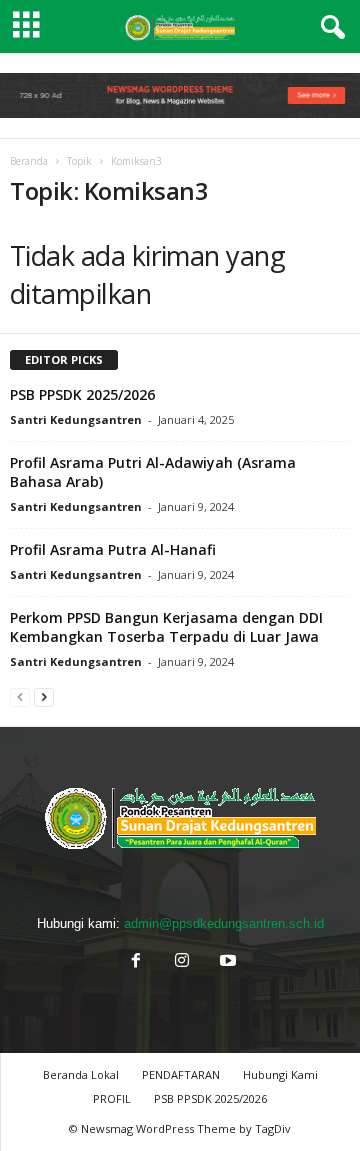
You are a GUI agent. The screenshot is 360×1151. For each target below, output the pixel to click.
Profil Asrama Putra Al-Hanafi (113, 549)
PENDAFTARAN (181, 1074)
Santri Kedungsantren (76, 419)
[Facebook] (136, 962)
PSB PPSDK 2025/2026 (82, 394)
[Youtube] (226, 962)
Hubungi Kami (280, 1074)
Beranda (29, 161)
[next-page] (44, 696)
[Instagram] (182, 962)
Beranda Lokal (81, 1074)
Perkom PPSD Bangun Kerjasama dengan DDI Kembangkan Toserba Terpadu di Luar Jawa (166, 627)
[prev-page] (20, 696)
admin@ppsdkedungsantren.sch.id (224, 923)
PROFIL (112, 1098)
